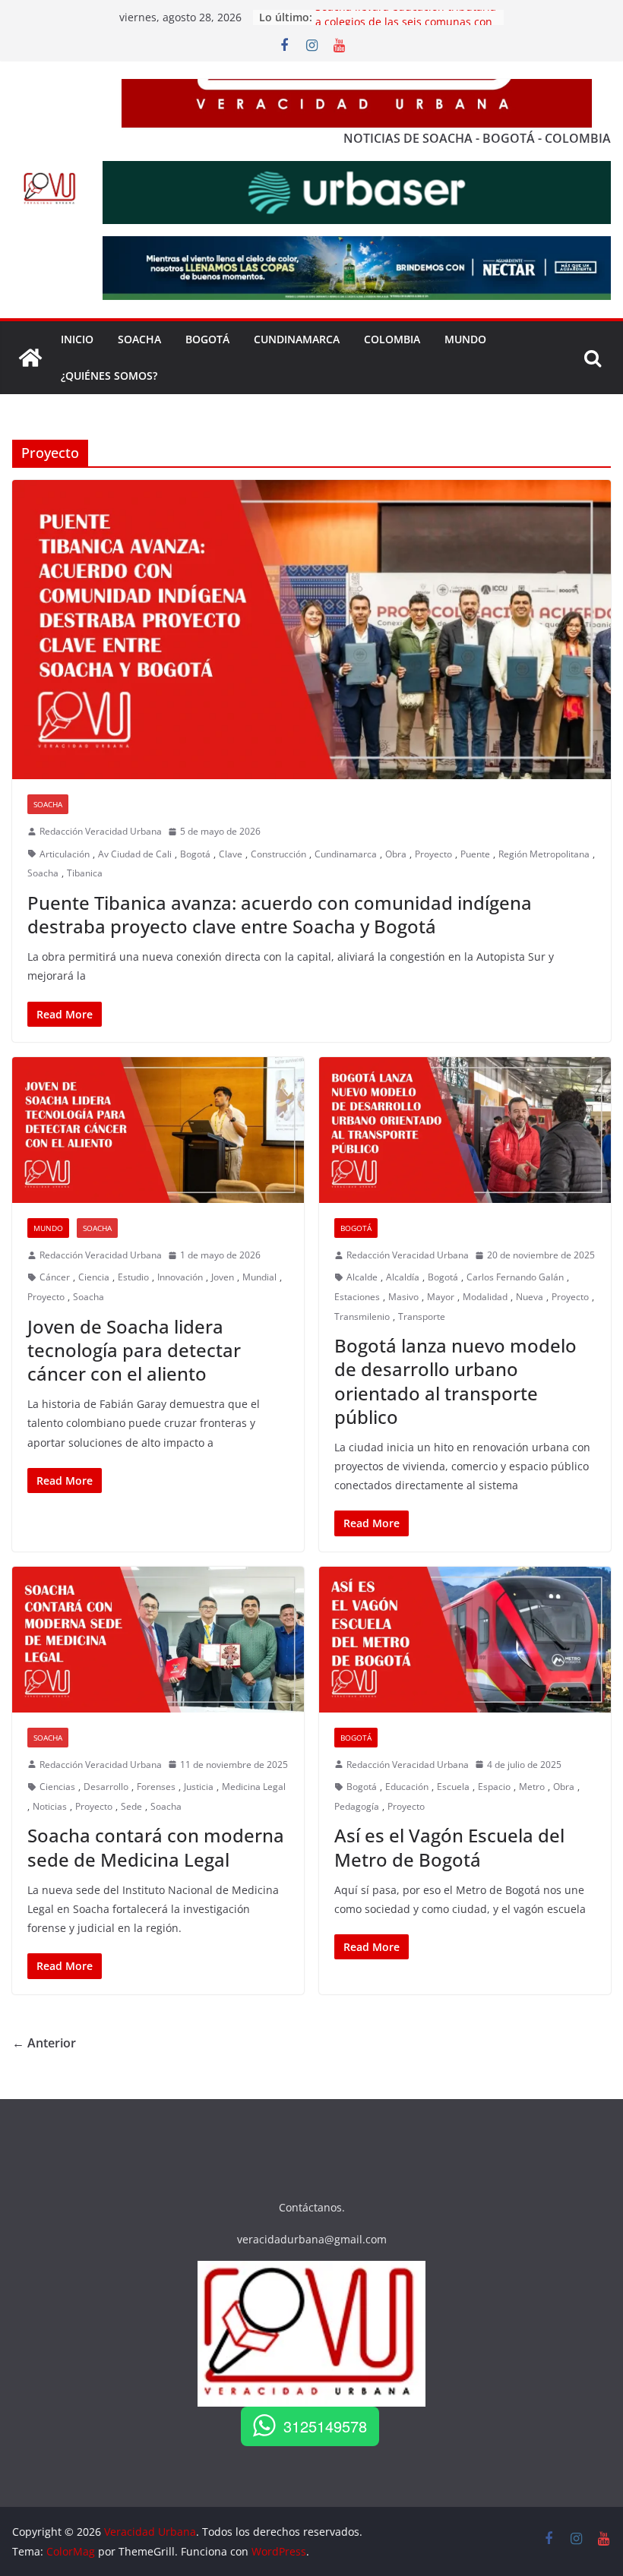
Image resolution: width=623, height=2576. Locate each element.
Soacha (48, 804)
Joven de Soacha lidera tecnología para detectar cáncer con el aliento (134, 1350)
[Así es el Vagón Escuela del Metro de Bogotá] (465, 1640)
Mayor (441, 1297)
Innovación (180, 1277)
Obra (396, 854)
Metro (532, 1787)
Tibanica (85, 873)
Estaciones (357, 1297)
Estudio (133, 1277)
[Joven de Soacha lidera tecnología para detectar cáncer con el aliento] (158, 1130)
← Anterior (44, 2043)
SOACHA (139, 339)
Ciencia (94, 1277)
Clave (231, 854)
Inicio (77, 339)
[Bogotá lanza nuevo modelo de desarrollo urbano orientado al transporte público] (465, 1130)
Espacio (494, 1787)
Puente (475, 854)
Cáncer (55, 1277)
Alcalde (362, 1277)
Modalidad (485, 1297)
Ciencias (57, 1787)
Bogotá (195, 854)
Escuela (453, 1787)
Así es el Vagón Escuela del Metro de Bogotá (449, 1847)
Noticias (50, 1806)
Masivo (403, 1297)
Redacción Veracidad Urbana (101, 831)
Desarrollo (106, 1787)
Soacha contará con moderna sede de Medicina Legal (156, 1847)
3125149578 (325, 2426)
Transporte (422, 1316)
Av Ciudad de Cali (135, 854)
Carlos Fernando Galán (515, 1277)
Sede (131, 1806)
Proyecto (433, 854)
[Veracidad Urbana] (30, 358)
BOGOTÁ (207, 339)
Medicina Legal (254, 1787)
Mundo (465, 339)
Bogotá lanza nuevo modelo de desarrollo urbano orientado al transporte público (455, 1381)
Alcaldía (403, 1277)
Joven (223, 1277)
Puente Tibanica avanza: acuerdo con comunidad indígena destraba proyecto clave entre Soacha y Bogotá (280, 914)
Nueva (530, 1297)
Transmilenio (362, 1316)
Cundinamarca (297, 339)
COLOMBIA (392, 339)
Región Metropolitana (544, 854)
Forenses (156, 1787)
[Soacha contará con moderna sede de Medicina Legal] (158, 1640)
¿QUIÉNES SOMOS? (109, 376)
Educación (407, 1787)
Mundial (259, 1277)
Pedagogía (357, 1806)
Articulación (65, 854)
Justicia (199, 1787)
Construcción (278, 854)
